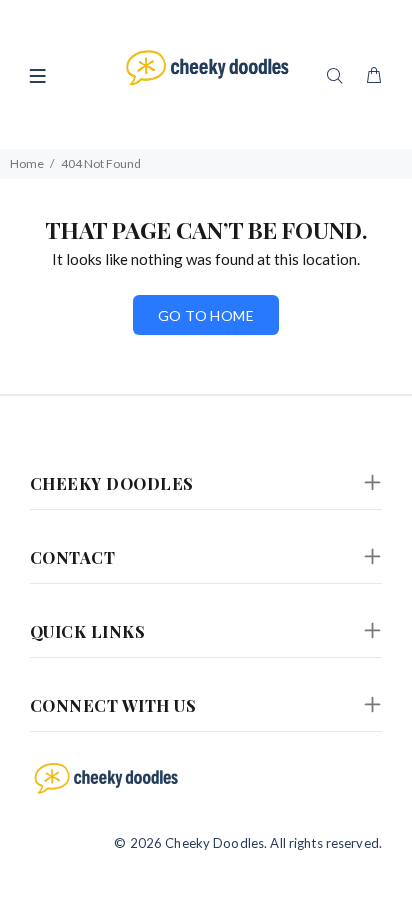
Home (27, 163)
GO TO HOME (206, 315)
